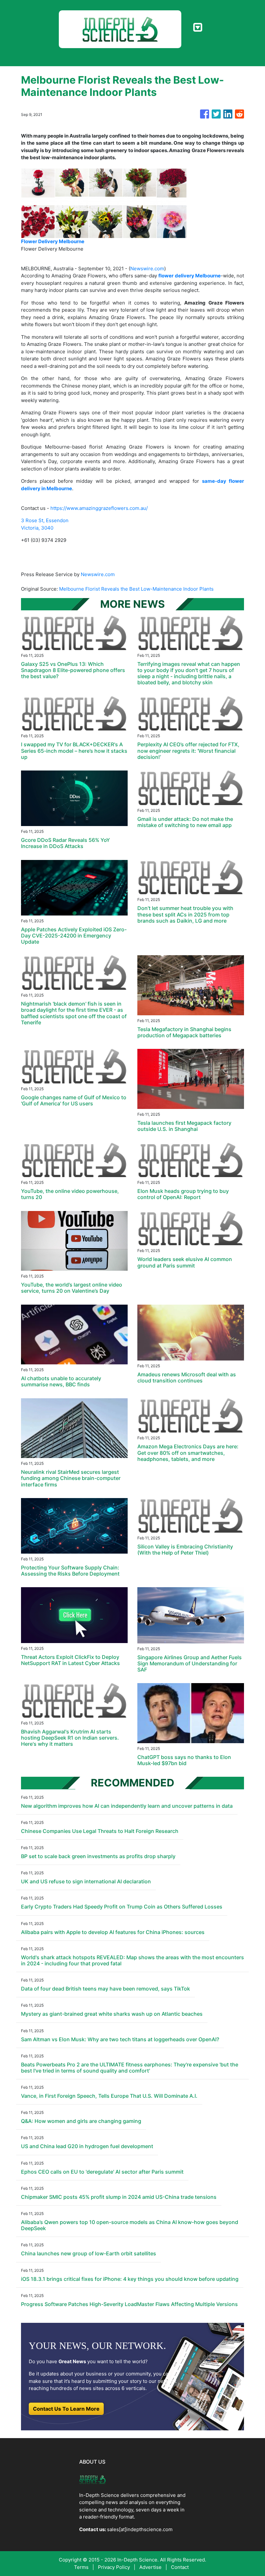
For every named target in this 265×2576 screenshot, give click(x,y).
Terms (81, 2567)
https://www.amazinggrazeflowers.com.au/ (99, 508)
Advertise (150, 2567)
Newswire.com (147, 269)
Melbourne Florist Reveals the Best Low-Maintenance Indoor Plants (137, 589)
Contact (180, 2567)
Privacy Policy (114, 2567)
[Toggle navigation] (198, 27)
